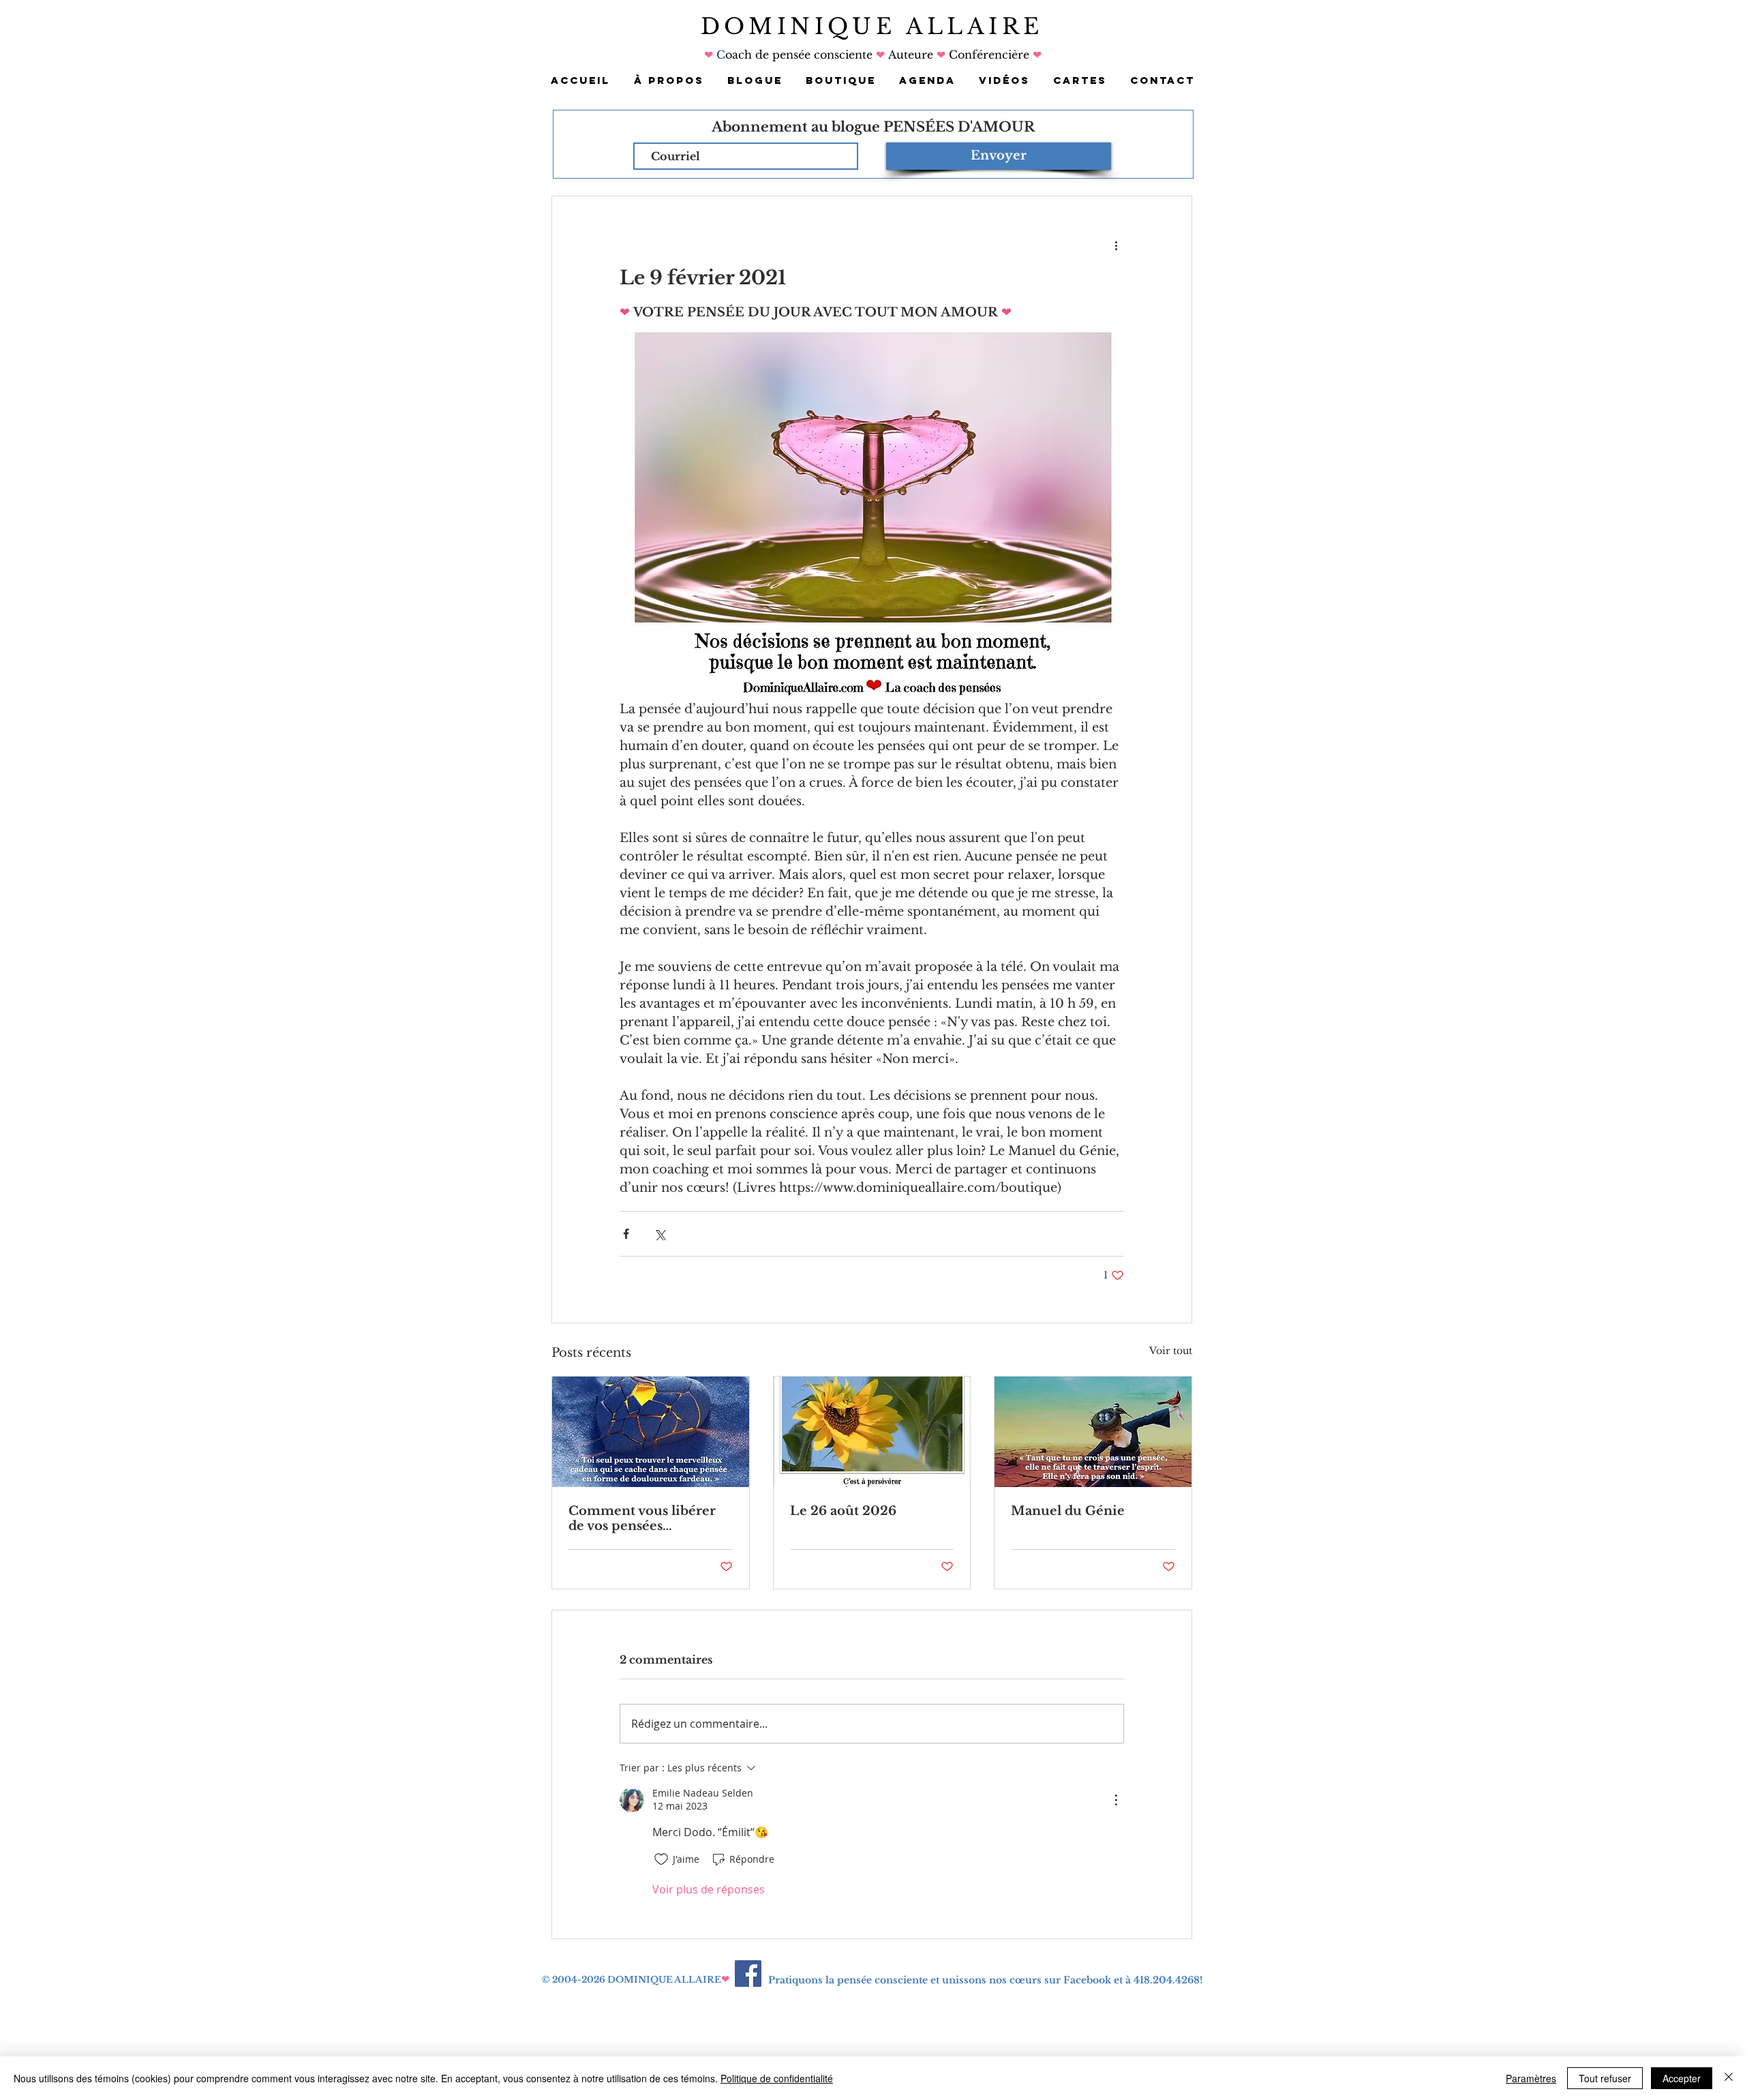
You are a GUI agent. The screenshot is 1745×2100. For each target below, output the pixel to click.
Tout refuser (1605, 2078)
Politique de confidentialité (777, 2078)
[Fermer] (1729, 2078)
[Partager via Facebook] (626, 1234)
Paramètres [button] (1531, 2078)
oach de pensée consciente (801, 55)
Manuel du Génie (1068, 1511)
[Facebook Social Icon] (748, 1974)
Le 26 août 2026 (843, 1511)
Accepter (1682, 2078)
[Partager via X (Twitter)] (659, 1234)
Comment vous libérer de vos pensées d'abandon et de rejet (642, 1518)
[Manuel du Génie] (1093, 1432)
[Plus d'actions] (1116, 245)
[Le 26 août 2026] (872, 1432)
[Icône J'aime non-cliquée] (661, 1859)
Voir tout (1171, 1351)
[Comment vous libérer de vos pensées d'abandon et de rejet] (651, 1432)
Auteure (911, 55)
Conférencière (987, 55)
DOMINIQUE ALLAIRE (872, 27)
